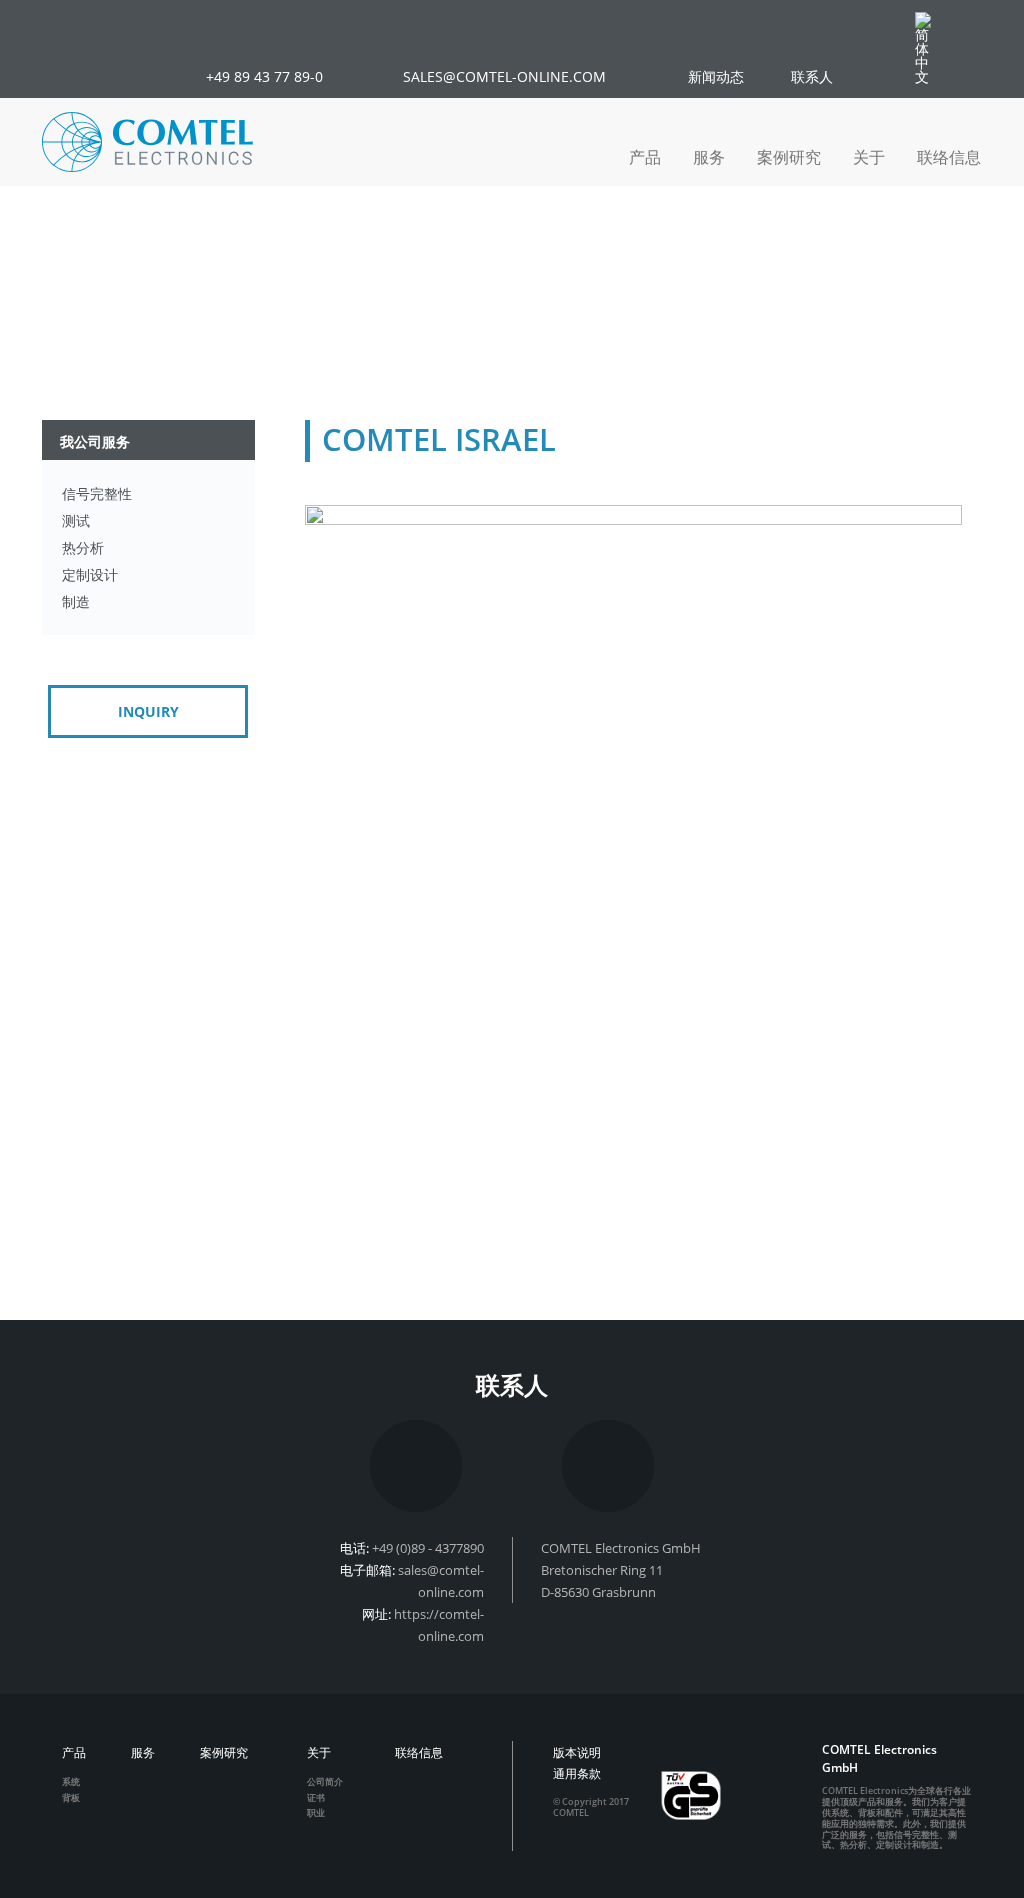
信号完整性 (97, 493)
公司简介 (325, 1781)
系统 (71, 1781)
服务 (709, 157)
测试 (76, 520)
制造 (76, 601)
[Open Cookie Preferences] (44, 1872)
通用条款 (577, 1773)
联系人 (812, 76)
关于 (319, 1752)
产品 (74, 1752)
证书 (316, 1797)
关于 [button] (869, 157)
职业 (316, 1812)
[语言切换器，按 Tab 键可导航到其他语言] (933, 48)
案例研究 (789, 157)
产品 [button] (645, 157)
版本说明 (577, 1752)
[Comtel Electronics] (147, 142)
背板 (71, 1797)
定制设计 (90, 574)
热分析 (83, 547)
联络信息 (949, 157)
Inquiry (148, 711)
